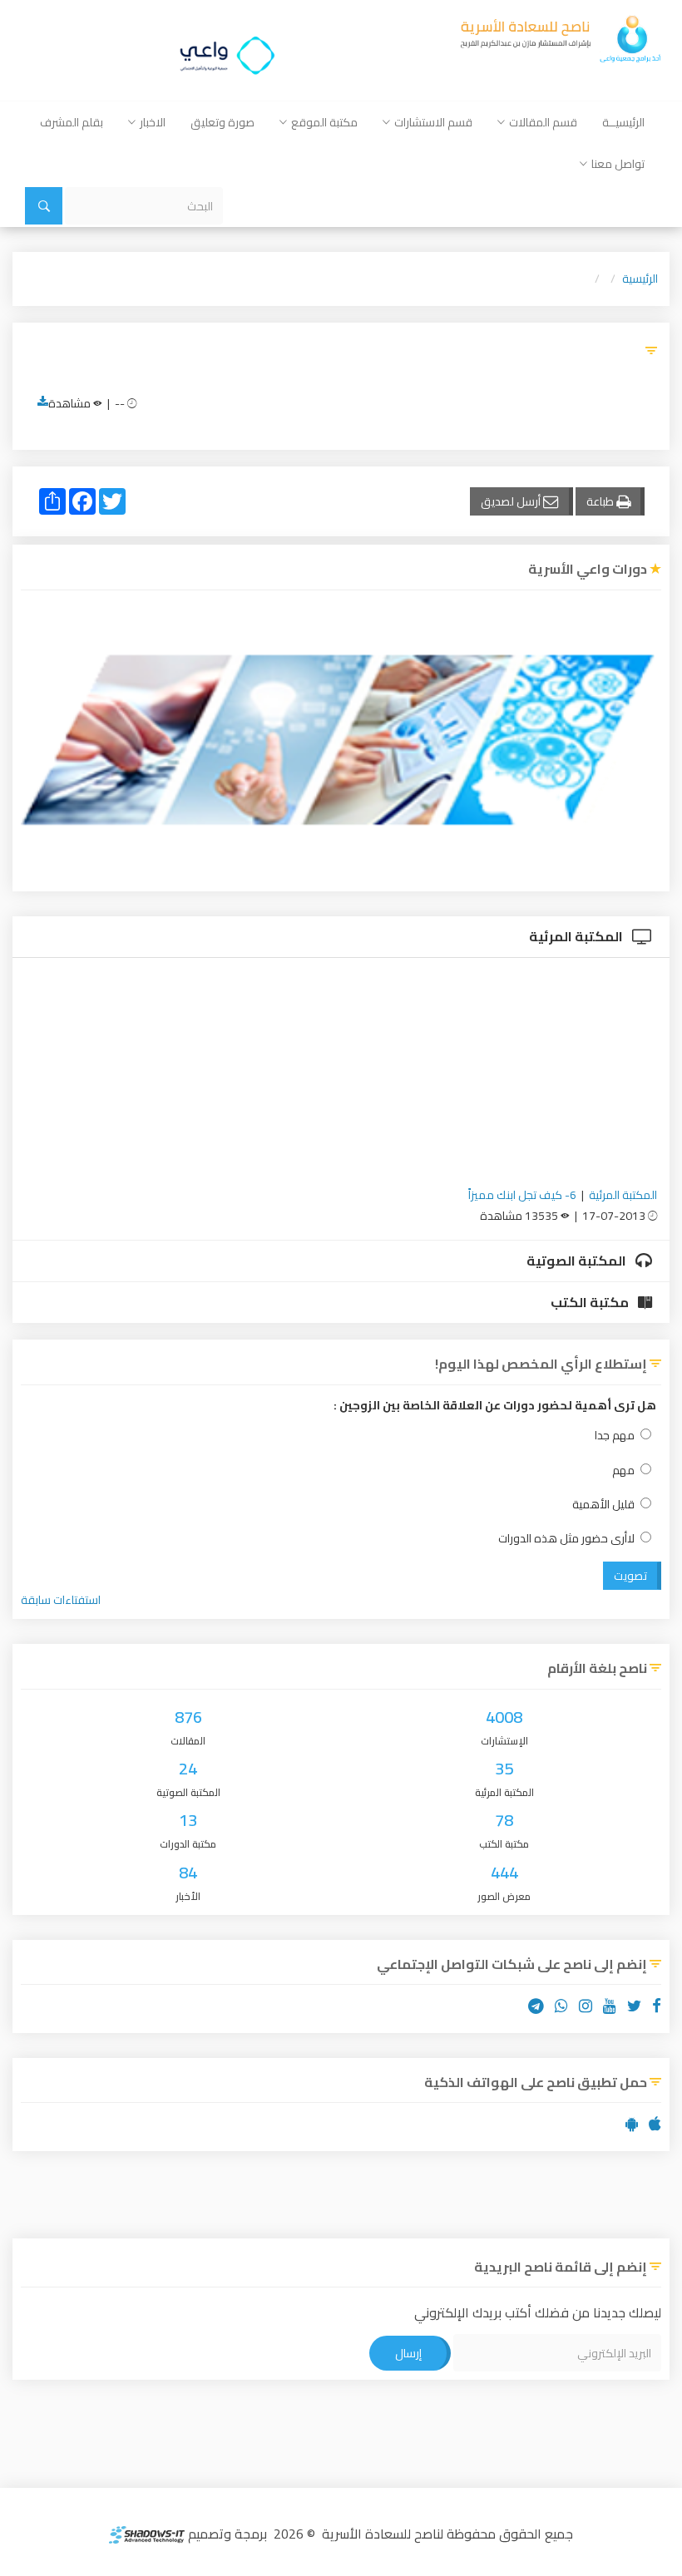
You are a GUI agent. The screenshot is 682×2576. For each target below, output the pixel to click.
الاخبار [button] (153, 122)
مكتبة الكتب (591, 1302)
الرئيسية (640, 279)
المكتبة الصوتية (578, 1261)
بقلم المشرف (72, 122)
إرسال (408, 2353)
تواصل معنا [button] (618, 164)
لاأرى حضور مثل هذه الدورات (566, 1539)
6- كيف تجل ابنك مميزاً (522, 1195)
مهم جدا (615, 1436)
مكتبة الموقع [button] (324, 122)
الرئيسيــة (623, 122)
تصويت (630, 1576)
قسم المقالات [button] (543, 122)
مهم (623, 1471)
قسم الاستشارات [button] (433, 122)
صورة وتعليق (222, 122)
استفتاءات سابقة (61, 1600)
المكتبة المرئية (577, 936)
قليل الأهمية (603, 1505)
